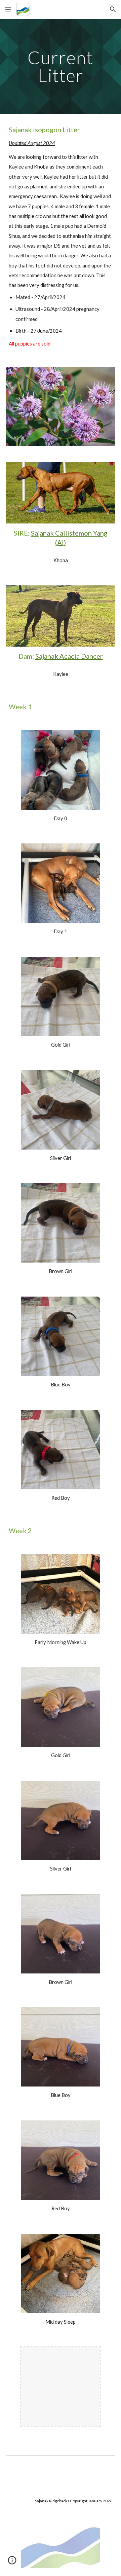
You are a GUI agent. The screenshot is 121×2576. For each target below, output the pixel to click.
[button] (8, 9)
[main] (61, 66)
